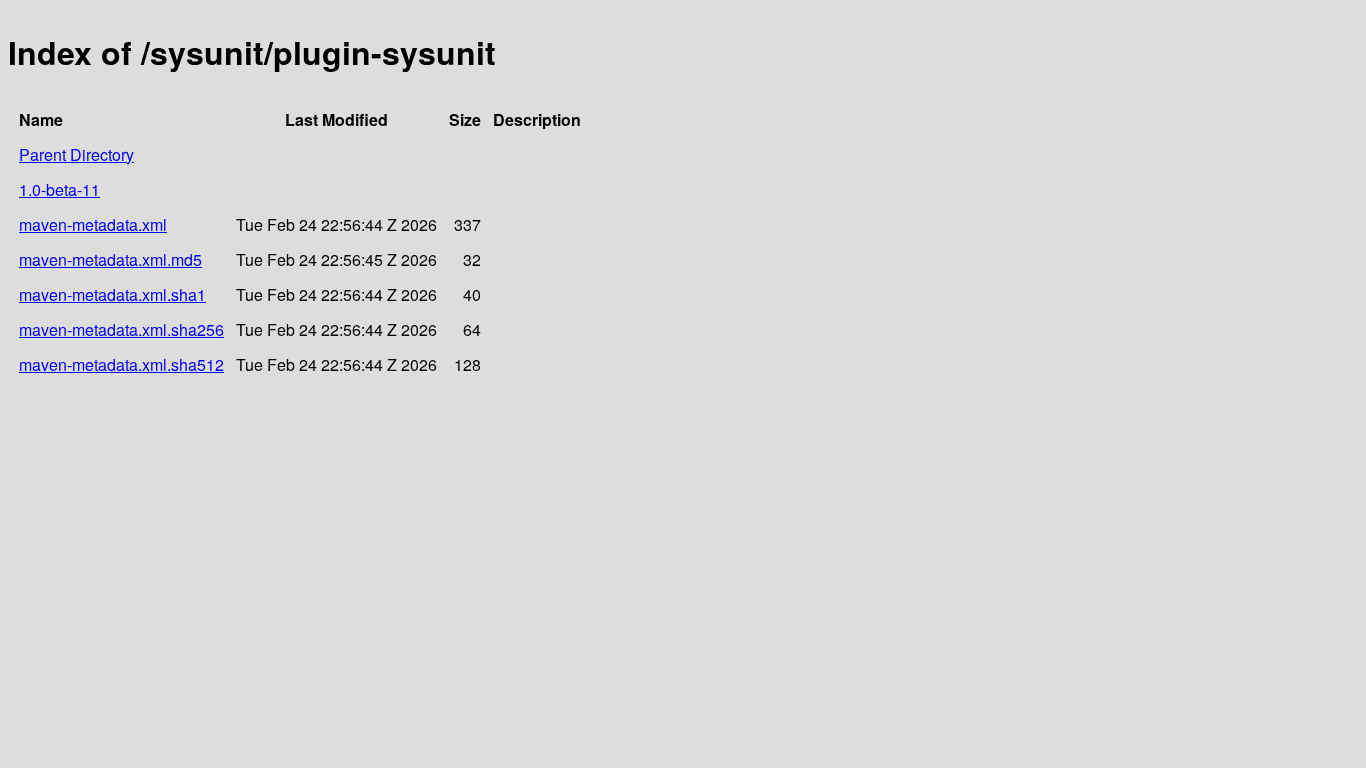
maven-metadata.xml (93, 224)
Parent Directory (76, 154)
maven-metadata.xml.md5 (110, 259)
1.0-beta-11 (59, 189)
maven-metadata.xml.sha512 (121, 364)
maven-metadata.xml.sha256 (121, 329)
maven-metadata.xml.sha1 (112, 294)
